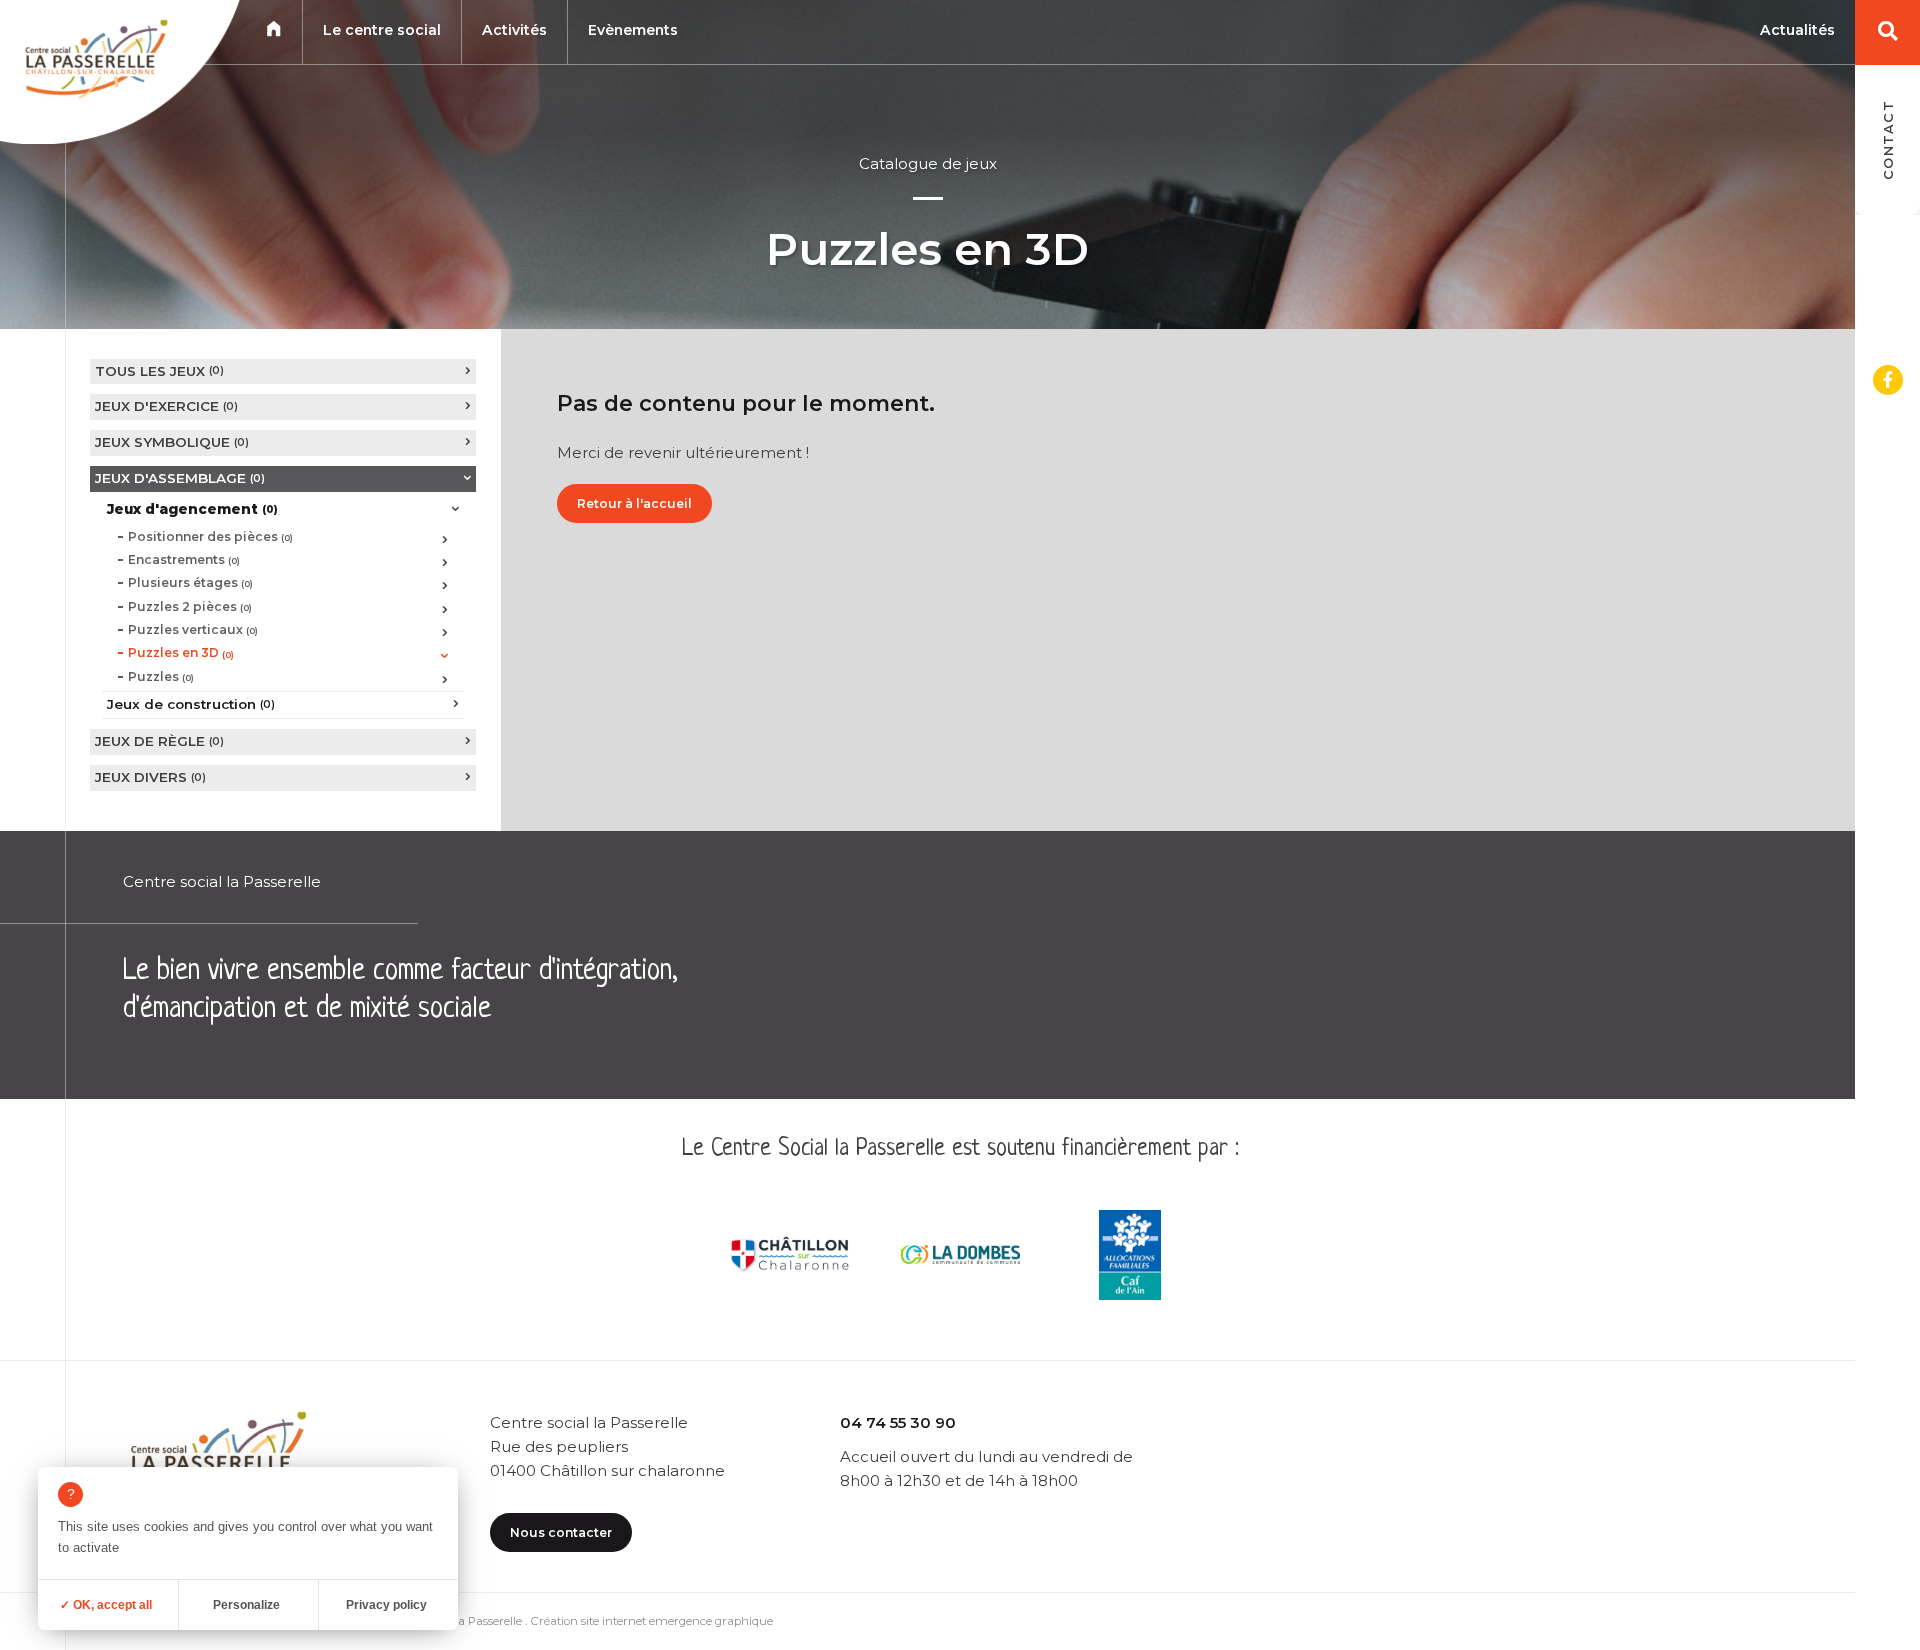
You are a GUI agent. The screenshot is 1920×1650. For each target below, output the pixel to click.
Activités (514, 30)
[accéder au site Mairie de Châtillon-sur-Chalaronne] (790, 1255)
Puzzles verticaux (193, 629)
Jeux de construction (191, 704)
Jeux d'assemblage (180, 478)
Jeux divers (150, 777)
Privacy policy (386, 1605)
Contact (1888, 140)
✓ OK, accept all (106, 1605)
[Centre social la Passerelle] (94, 63)
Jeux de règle (159, 741)
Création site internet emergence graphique (652, 1621)
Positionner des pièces (210, 536)
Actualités (1797, 30)
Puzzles (161, 676)
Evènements (633, 30)
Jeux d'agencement (192, 509)
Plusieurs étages (190, 582)
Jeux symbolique (172, 442)
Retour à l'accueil (634, 503)
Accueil (273, 28)
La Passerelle (486, 1621)
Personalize (246, 1605)
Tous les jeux (159, 371)
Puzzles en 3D (181, 652)
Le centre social (382, 30)
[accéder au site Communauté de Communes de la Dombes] (960, 1255)
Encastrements (184, 559)
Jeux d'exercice (166, 406)
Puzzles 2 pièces (190, 606)
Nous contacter (561, 1532)
